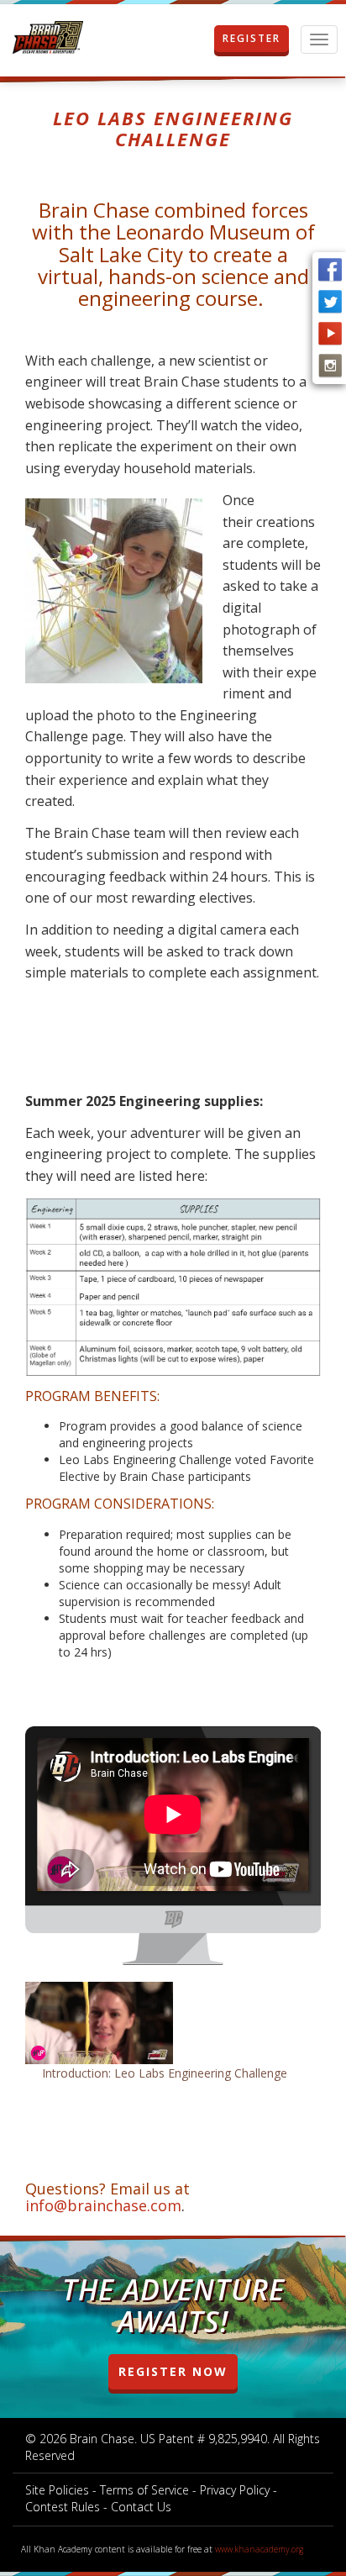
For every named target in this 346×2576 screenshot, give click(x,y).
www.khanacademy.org (259, 2549)
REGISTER (252, 38)
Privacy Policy (235, 2490)
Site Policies (57, 2490)
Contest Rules (63, 2507)
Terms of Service (144, 2490)
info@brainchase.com (103, 2205)
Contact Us (141, 2507)
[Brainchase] (48, 38)
